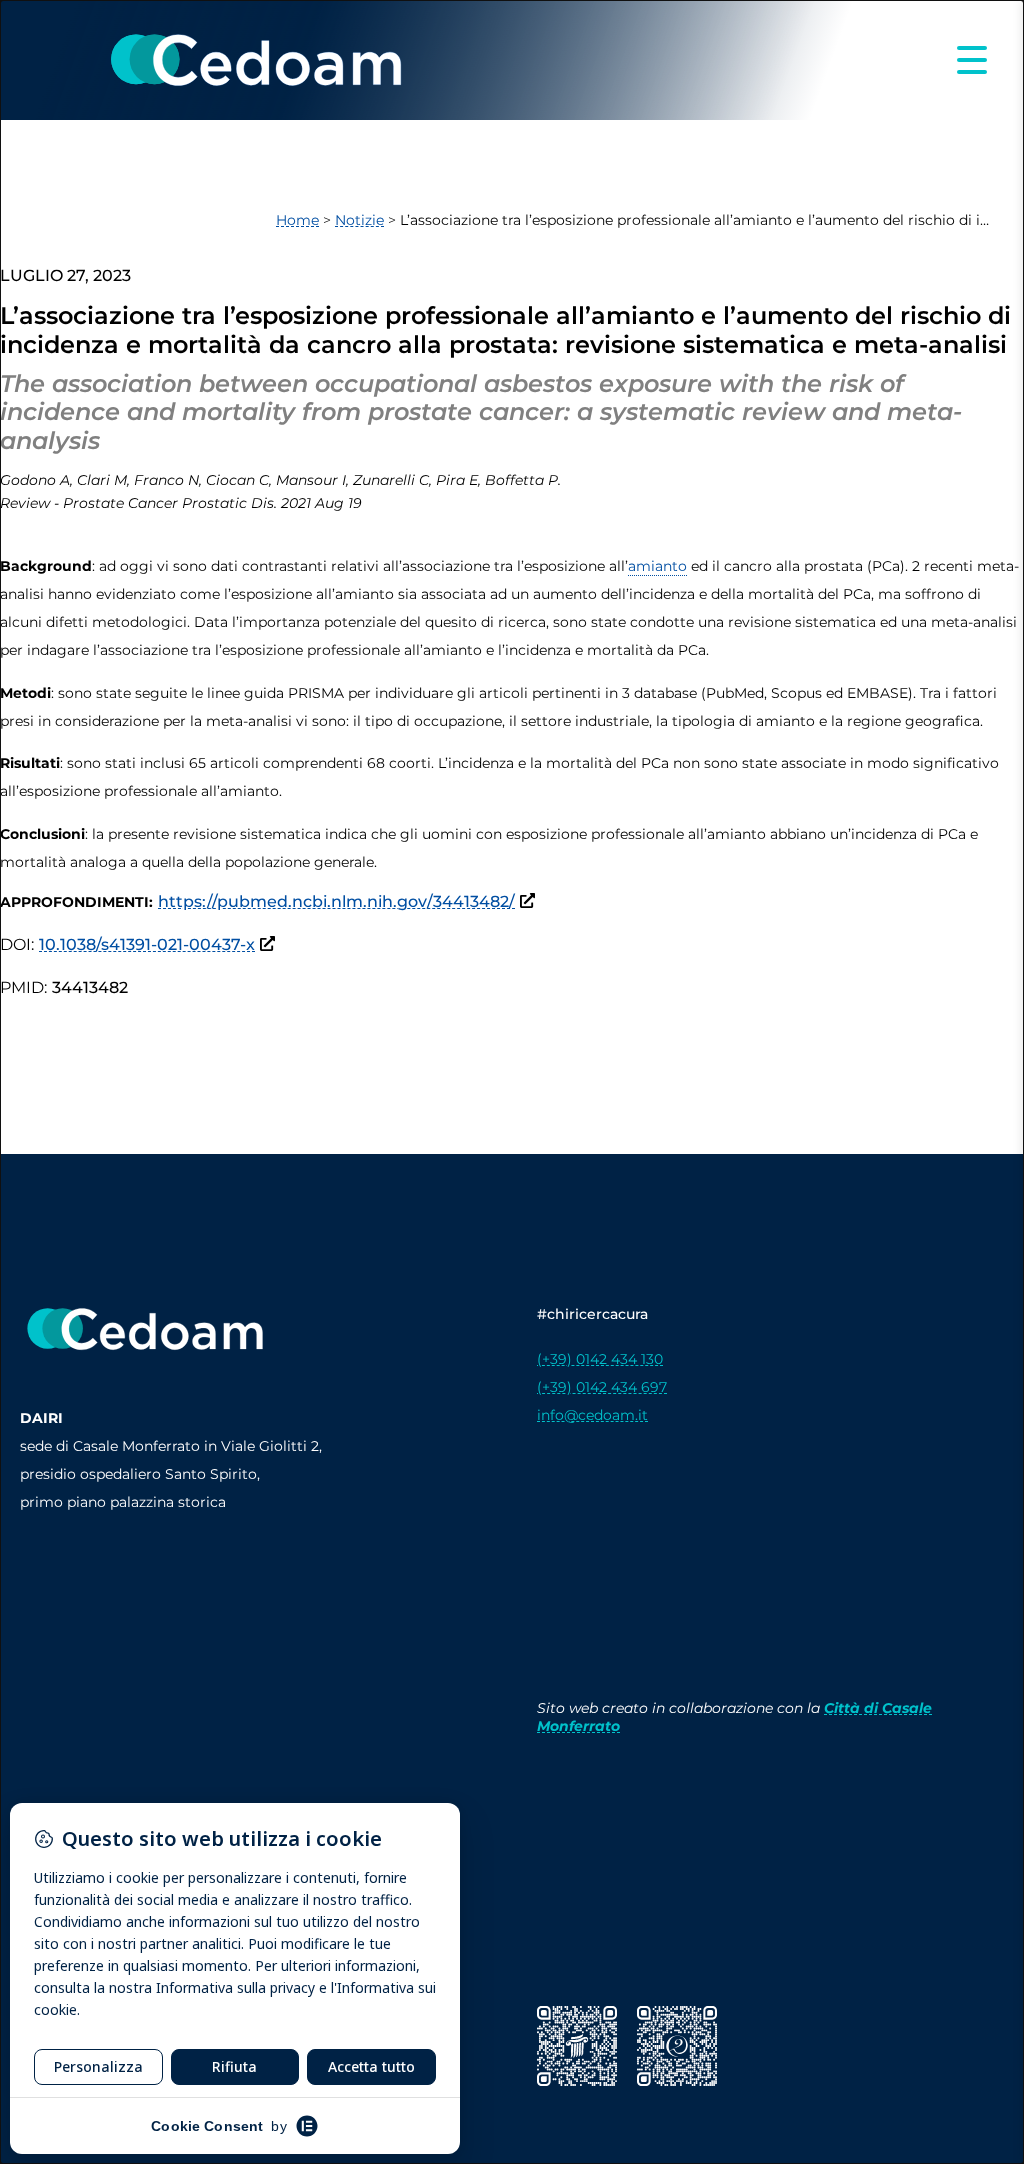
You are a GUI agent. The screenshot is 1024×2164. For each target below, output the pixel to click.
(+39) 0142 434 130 (600, 1359)
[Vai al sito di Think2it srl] (677, 2046)
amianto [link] (657, 566)
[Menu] (971, 59)
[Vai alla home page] (255, 60)
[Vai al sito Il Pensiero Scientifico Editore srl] (577, 2046)
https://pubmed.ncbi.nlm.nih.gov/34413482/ (336, 901)
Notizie (359, 220)
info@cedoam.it (592, 1415)
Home (297, 220)
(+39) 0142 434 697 (602, 1387)
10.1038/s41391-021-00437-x (147, 944)
